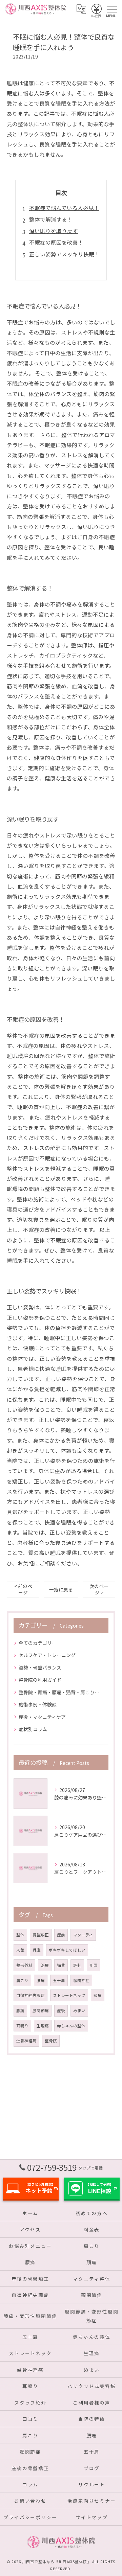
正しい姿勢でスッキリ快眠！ (64, 254)
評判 (77, 1965)
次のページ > (99, 1589)
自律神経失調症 (30, 1995)
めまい (79, 2010)
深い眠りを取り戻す (54, 231)
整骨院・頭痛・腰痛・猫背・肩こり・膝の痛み (61, 1692)
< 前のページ (23, 1589)
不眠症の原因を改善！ (56, 242)
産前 (61, 1935)
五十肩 (59, 1980)
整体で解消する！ (51, 219)
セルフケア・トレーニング (47, 1655)
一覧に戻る (61, 1589)
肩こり (22, 1980)
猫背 (61, 1965)
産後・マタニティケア (42, 1717)
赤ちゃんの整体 (71, 2026)
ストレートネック (69, 1995)
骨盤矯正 (41, 1935)
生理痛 (43, 2026)
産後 (61, 2010)
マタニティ (83, 1935)
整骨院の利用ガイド (40, 1680)
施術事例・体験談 (38, 1704)
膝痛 (20, 2010)
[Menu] (111, 9)
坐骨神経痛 (26, 2041)
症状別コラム (33, 1729)
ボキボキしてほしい (67, 1950)
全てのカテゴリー (38, 1643)
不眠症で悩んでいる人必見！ (64, 208)
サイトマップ (92, 2517)
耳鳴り (22, 2026)
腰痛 (41, 1980)
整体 (20, 1935)
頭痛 (98, 1995)
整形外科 (24, 1965)
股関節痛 (41, 2010)
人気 (20, 1950)
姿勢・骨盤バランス (40, 1667)
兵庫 (37, 1950)
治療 (45, 1965)
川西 (94, 1965)
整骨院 (51, 2041)
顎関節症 (81, 1980)
